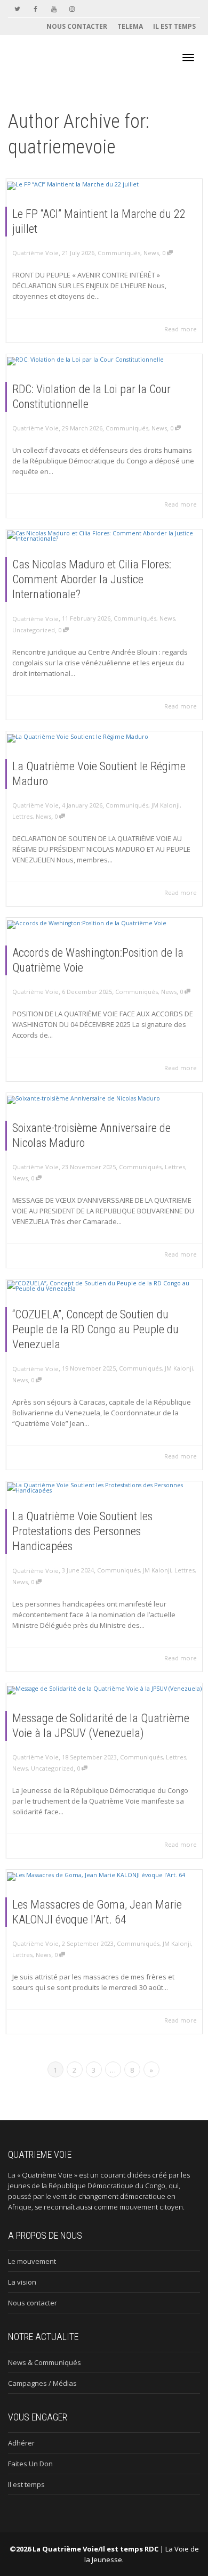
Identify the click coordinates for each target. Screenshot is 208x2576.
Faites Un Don (30, 2464)
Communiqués (119, 253)
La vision (22, 2282)
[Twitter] (17, 9)
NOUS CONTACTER (77, 26)
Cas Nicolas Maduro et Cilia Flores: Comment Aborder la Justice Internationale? (92, 579)
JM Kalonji (166, 805)
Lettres (22, 816)
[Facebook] (35, 9)
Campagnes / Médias (42, 2383)
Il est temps (26, 2484)
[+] (105, 185)
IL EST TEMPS (174, 26)
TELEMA (130, 26)
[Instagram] (72, 9)
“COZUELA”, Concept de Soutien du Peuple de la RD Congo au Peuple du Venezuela (95, 1329)
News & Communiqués (45, 2362)
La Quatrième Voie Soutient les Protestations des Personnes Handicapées (82, 1531)
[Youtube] (54, 9)
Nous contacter (33, 2303)
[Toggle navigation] (188, 58)
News (151, 253)
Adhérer (21, 2443)
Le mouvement (32, 2261)
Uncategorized (34, 630)
